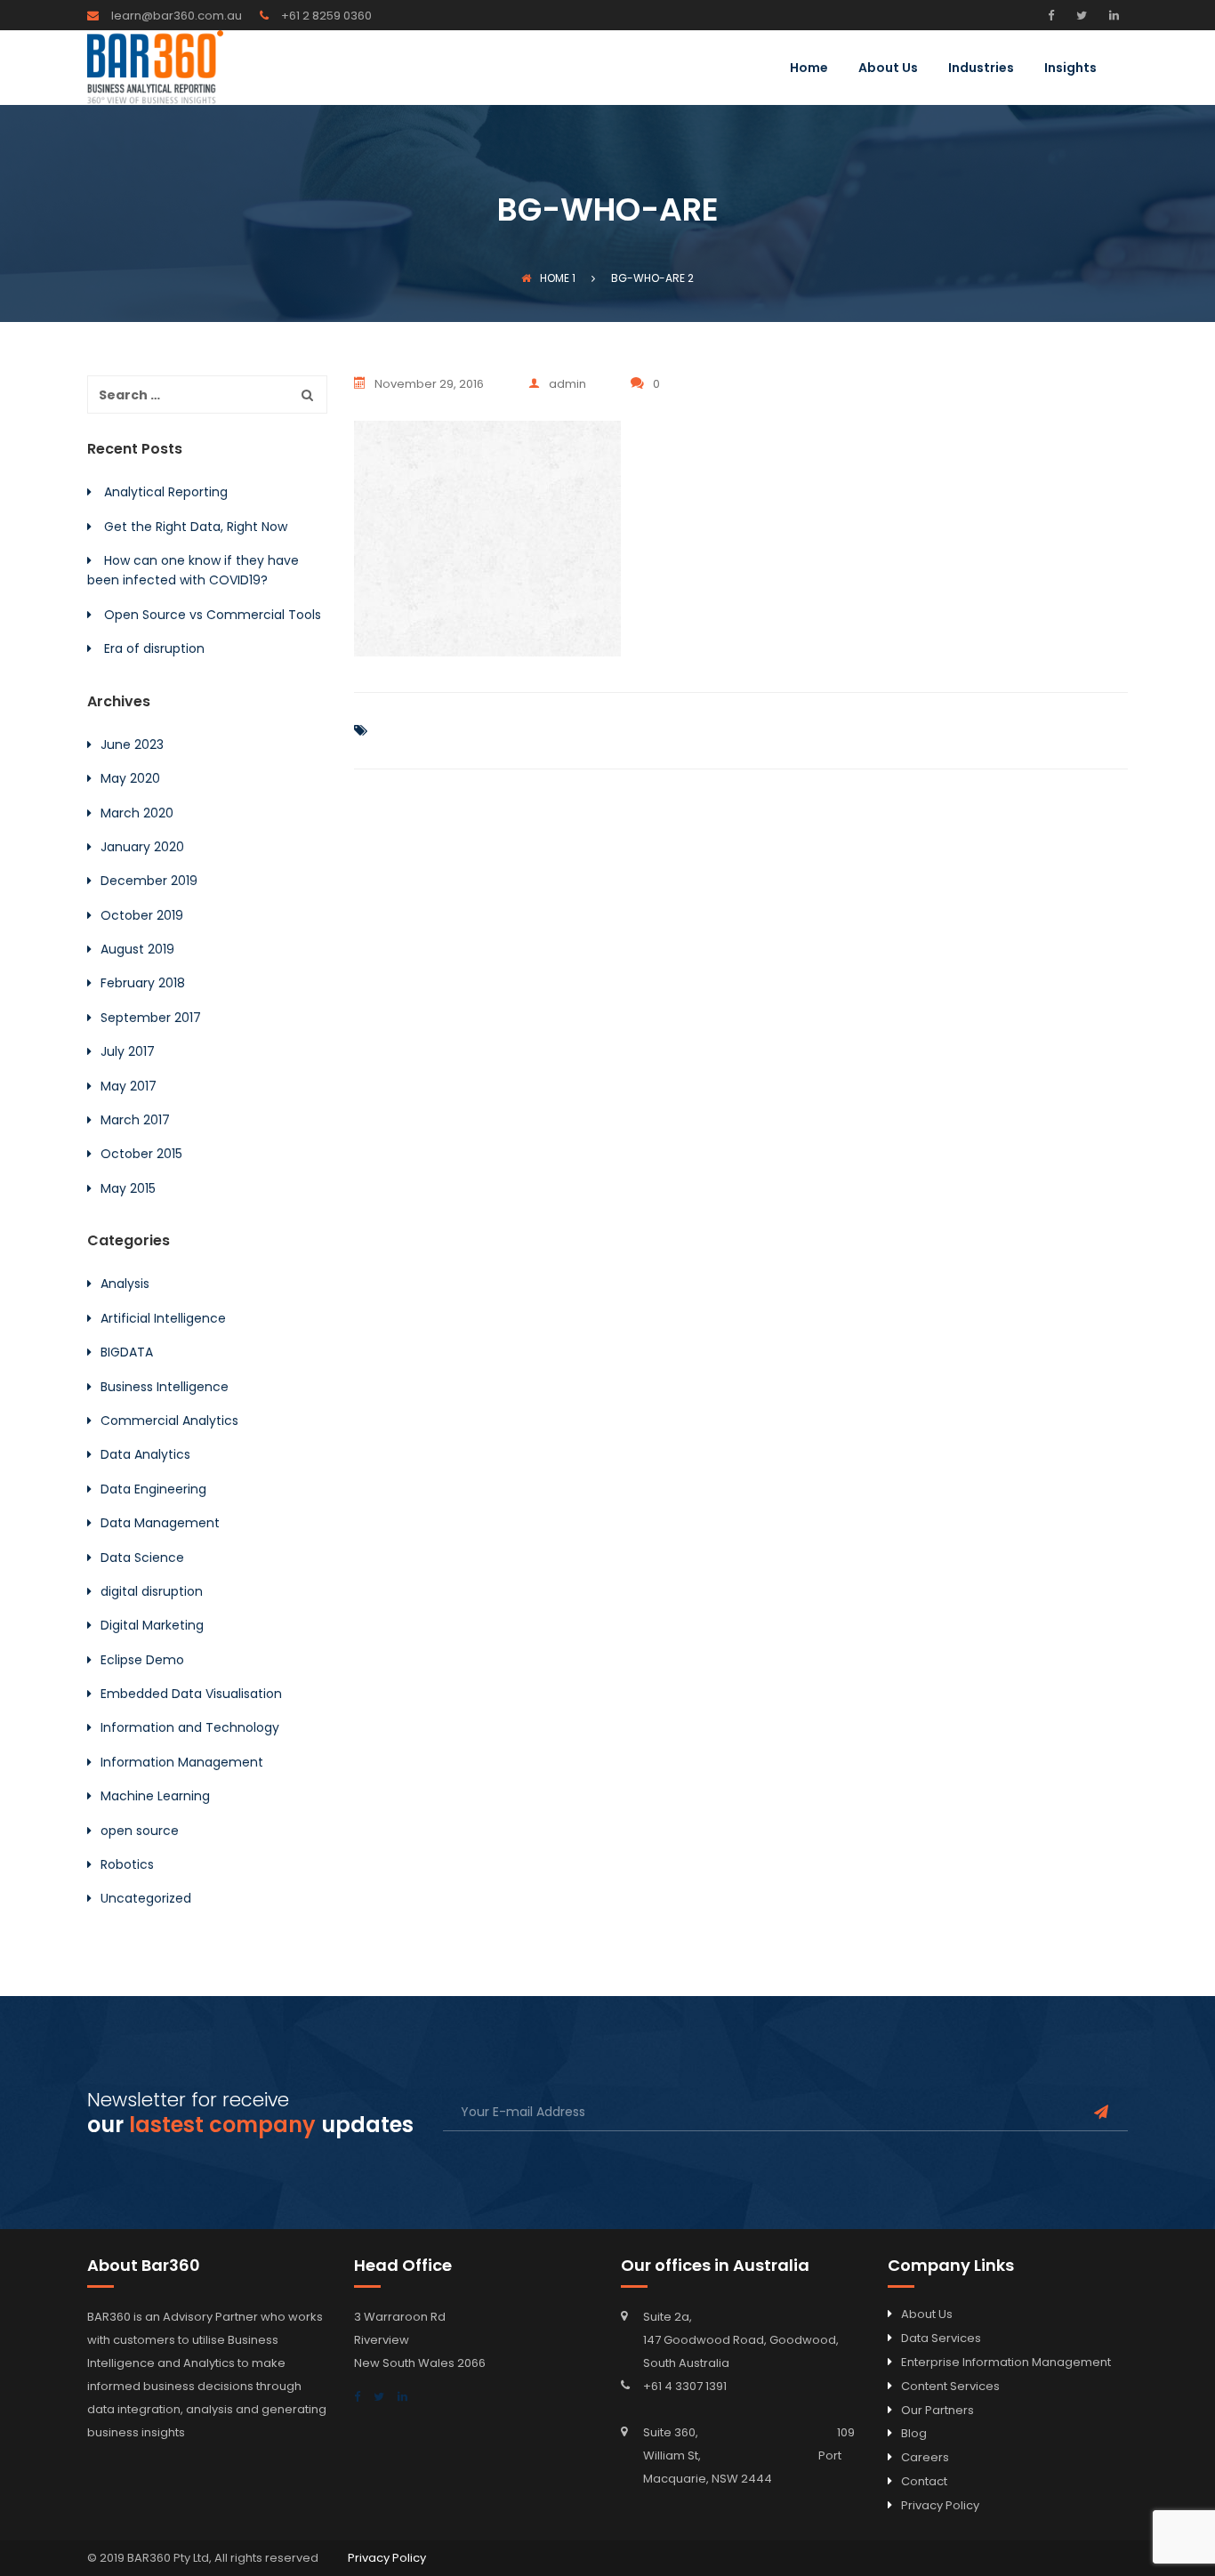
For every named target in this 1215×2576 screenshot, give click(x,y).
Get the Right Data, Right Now (196, 527)
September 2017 (151, 1018)
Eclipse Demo (142, 1660)
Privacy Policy (940, 2505)
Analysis (125, 1284)
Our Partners (937, 2410)
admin (567, 384)
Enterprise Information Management (1006, 2362)
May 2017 (129, 1086)
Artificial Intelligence (163, 1318)
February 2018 (143, 983)
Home (809, 69)
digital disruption (152, 1591)
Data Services (941, 2338)
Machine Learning (155, 1796)
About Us (888, 69)
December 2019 (149, 881)
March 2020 (137, 813)
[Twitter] (1079, 15)
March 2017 (135, 1120)
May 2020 (130, 778)
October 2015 (141, 1154)
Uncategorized (146, 1898)
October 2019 (142, 915)
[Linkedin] (1112, 15)
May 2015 (128, 1188)
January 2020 (142, 847)
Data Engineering (153, 1489)
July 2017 (128, 1051)
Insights (1070, 69)
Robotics (127, 1864)
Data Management (160, 1523)
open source (140, 1831)
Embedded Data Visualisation (191, 1694)
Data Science (142, 1558)
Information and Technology (190, 1727)
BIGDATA (127, 1352)
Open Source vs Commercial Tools (213, 615)
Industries (981, 69)
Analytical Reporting (166, 492)
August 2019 (137, 949)
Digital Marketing (152, 1625)
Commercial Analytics (169, 1421)
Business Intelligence (165, 1387)
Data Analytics (145, 1454)
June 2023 (132, 745)
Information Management (182, 1762)
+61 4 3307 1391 (685, 2386)
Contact (924, 2481)
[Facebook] (1055, 15)
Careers (925, 2457)
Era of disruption (154, 648)
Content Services (950, 2386)
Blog (914, 2433)
